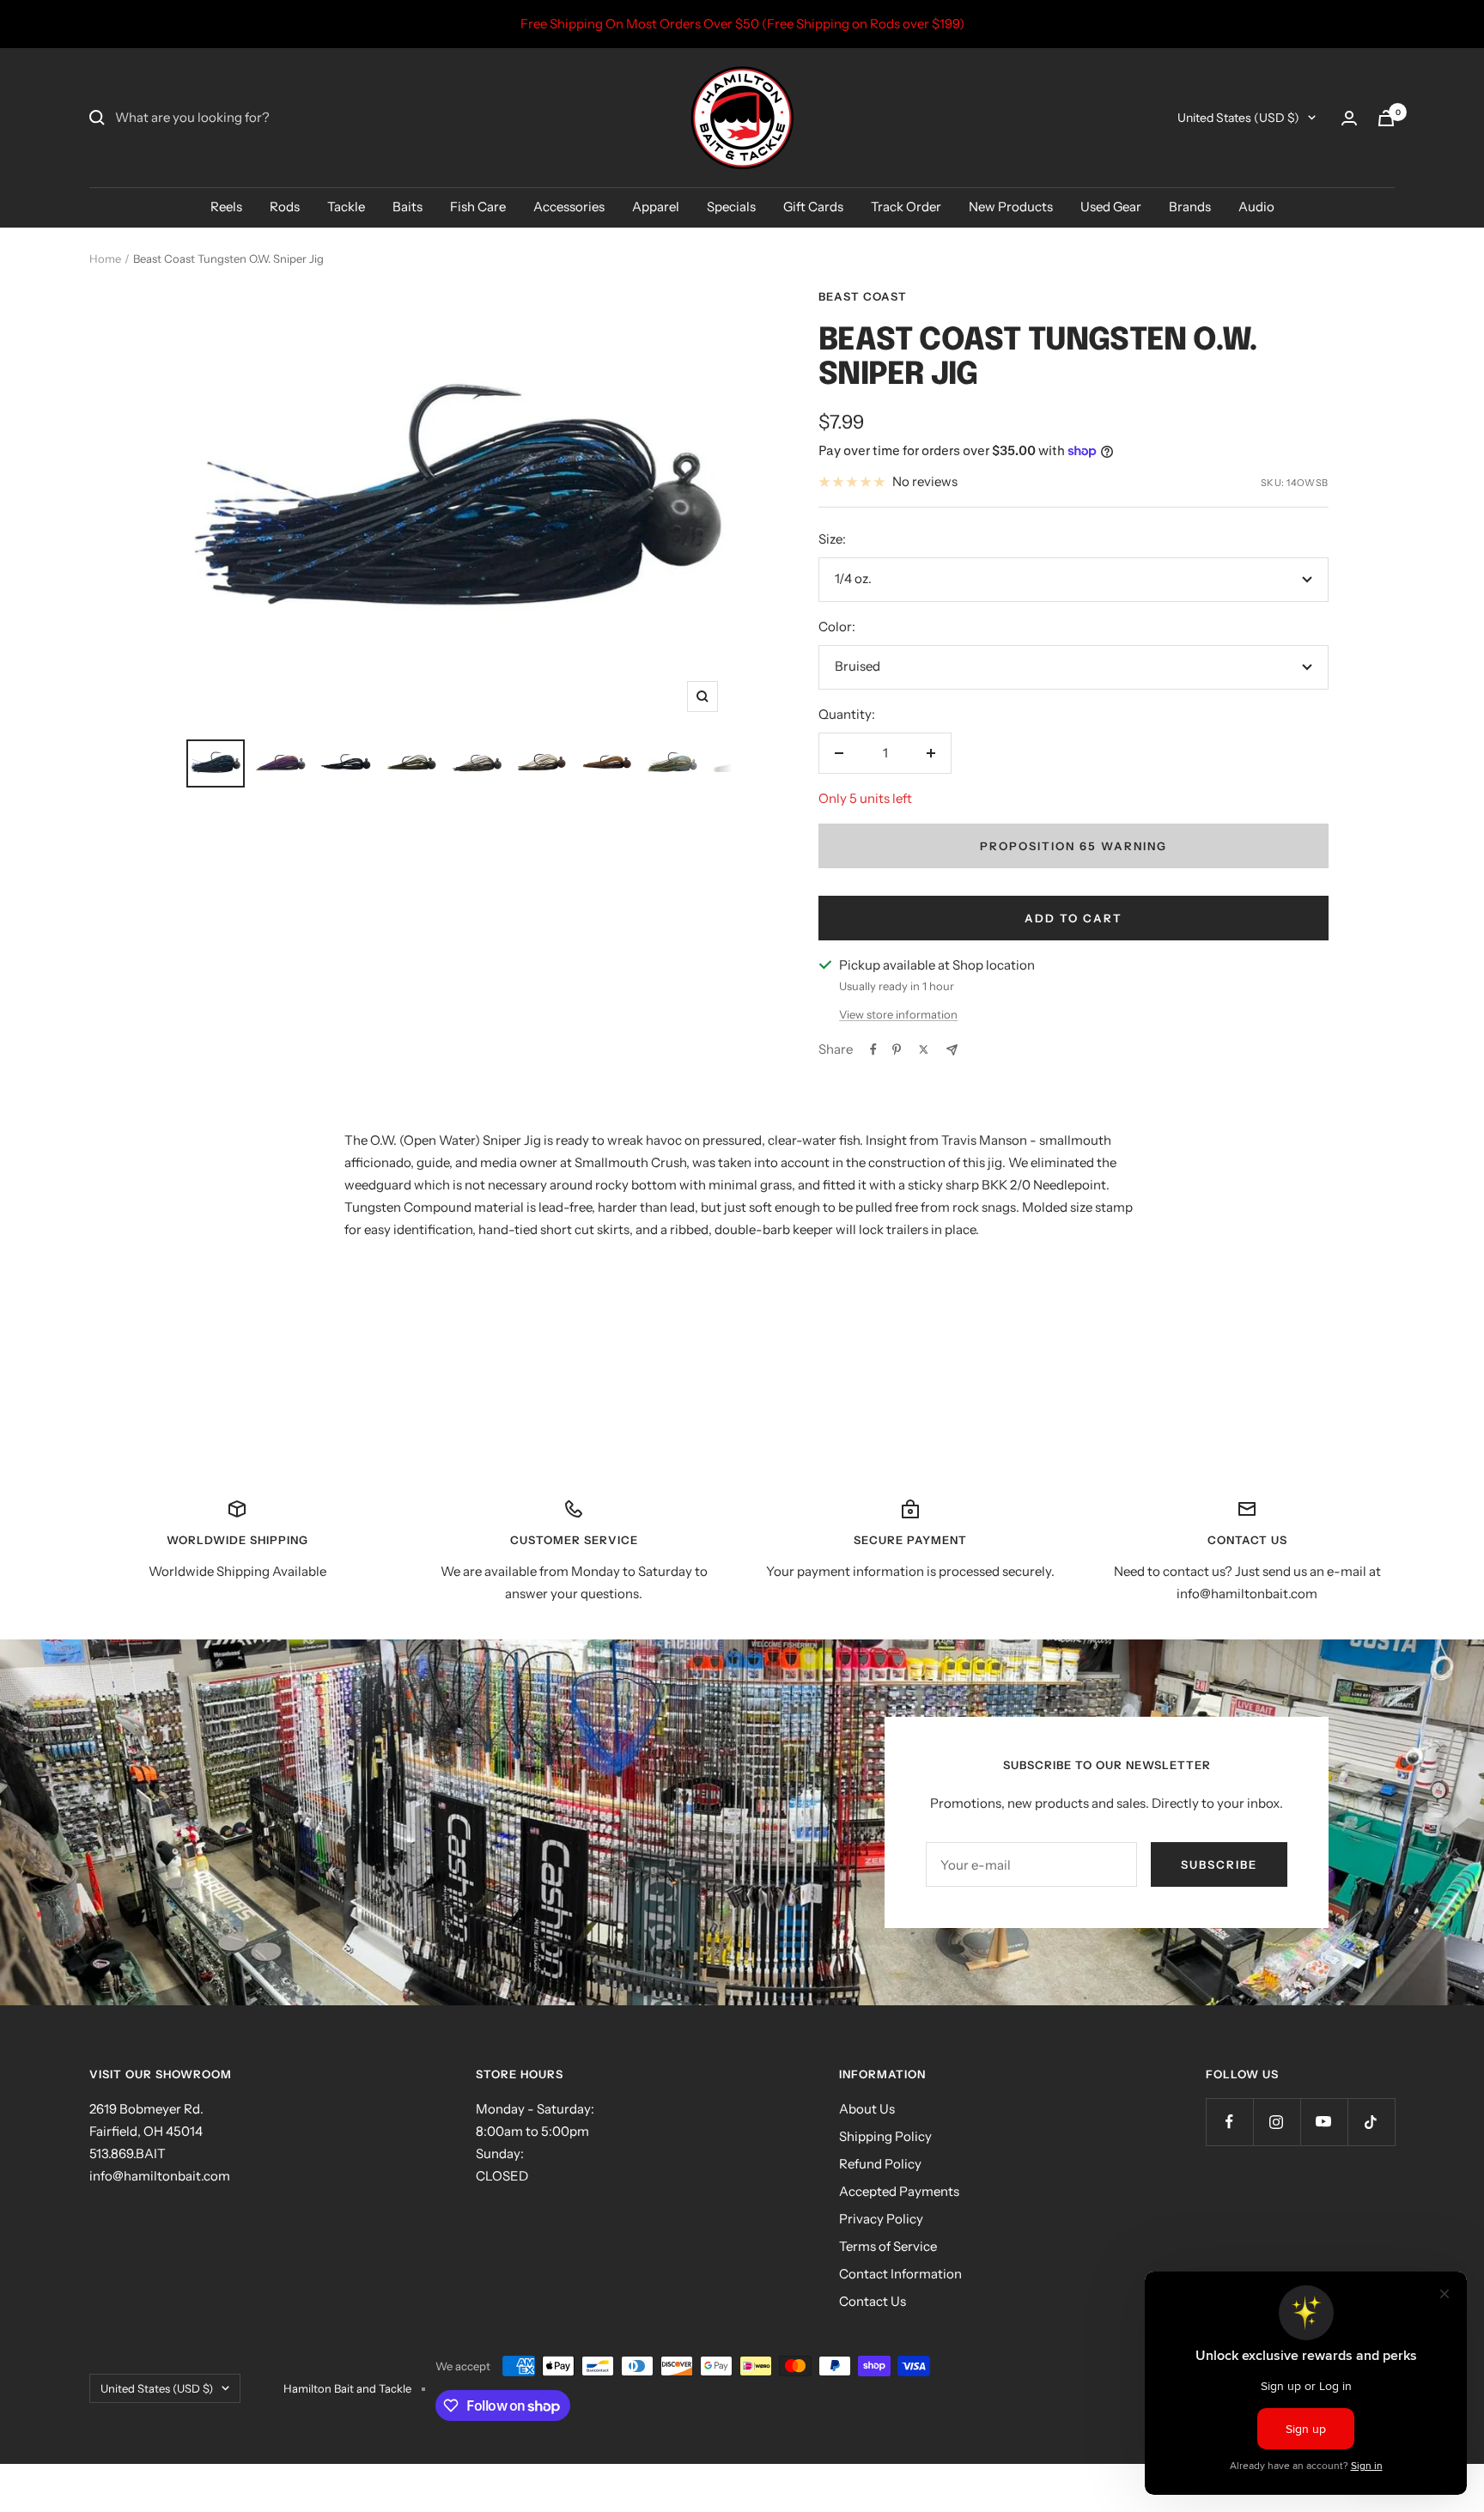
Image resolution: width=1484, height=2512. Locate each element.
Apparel (656, 207)
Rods (285, 207)
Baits (407, 207)
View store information (898, 1014)
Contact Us (873, 2301)
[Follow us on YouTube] (1324, 2122)
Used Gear (1111, 207)
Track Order (906, 207)
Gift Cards (813, 207)
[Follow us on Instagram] (1277, 2122)
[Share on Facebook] (873, 1049)
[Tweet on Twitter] (924, 1049)
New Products (1011, 207)
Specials (731, 207)
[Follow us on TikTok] (1371, 2122)
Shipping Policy (885, 2136)
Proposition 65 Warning (1073, 846)
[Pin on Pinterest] (897, 1049)
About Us (867, 2109)
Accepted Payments (899, 2191)
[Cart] (1386, 118)
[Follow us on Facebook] (1229, 2122)
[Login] (1349, 118)
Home (105, 258)
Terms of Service (888, 2246)
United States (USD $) (1238, 118)
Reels (226, 207)
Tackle (346, 207)
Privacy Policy (881, 2219)
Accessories (569, 207)
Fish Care (478, 207)
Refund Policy (880, 2164)
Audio (1256, 207)
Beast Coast (863, 296)
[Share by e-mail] (952, 1050)
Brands (1190, 207)
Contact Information (900, 2274)
